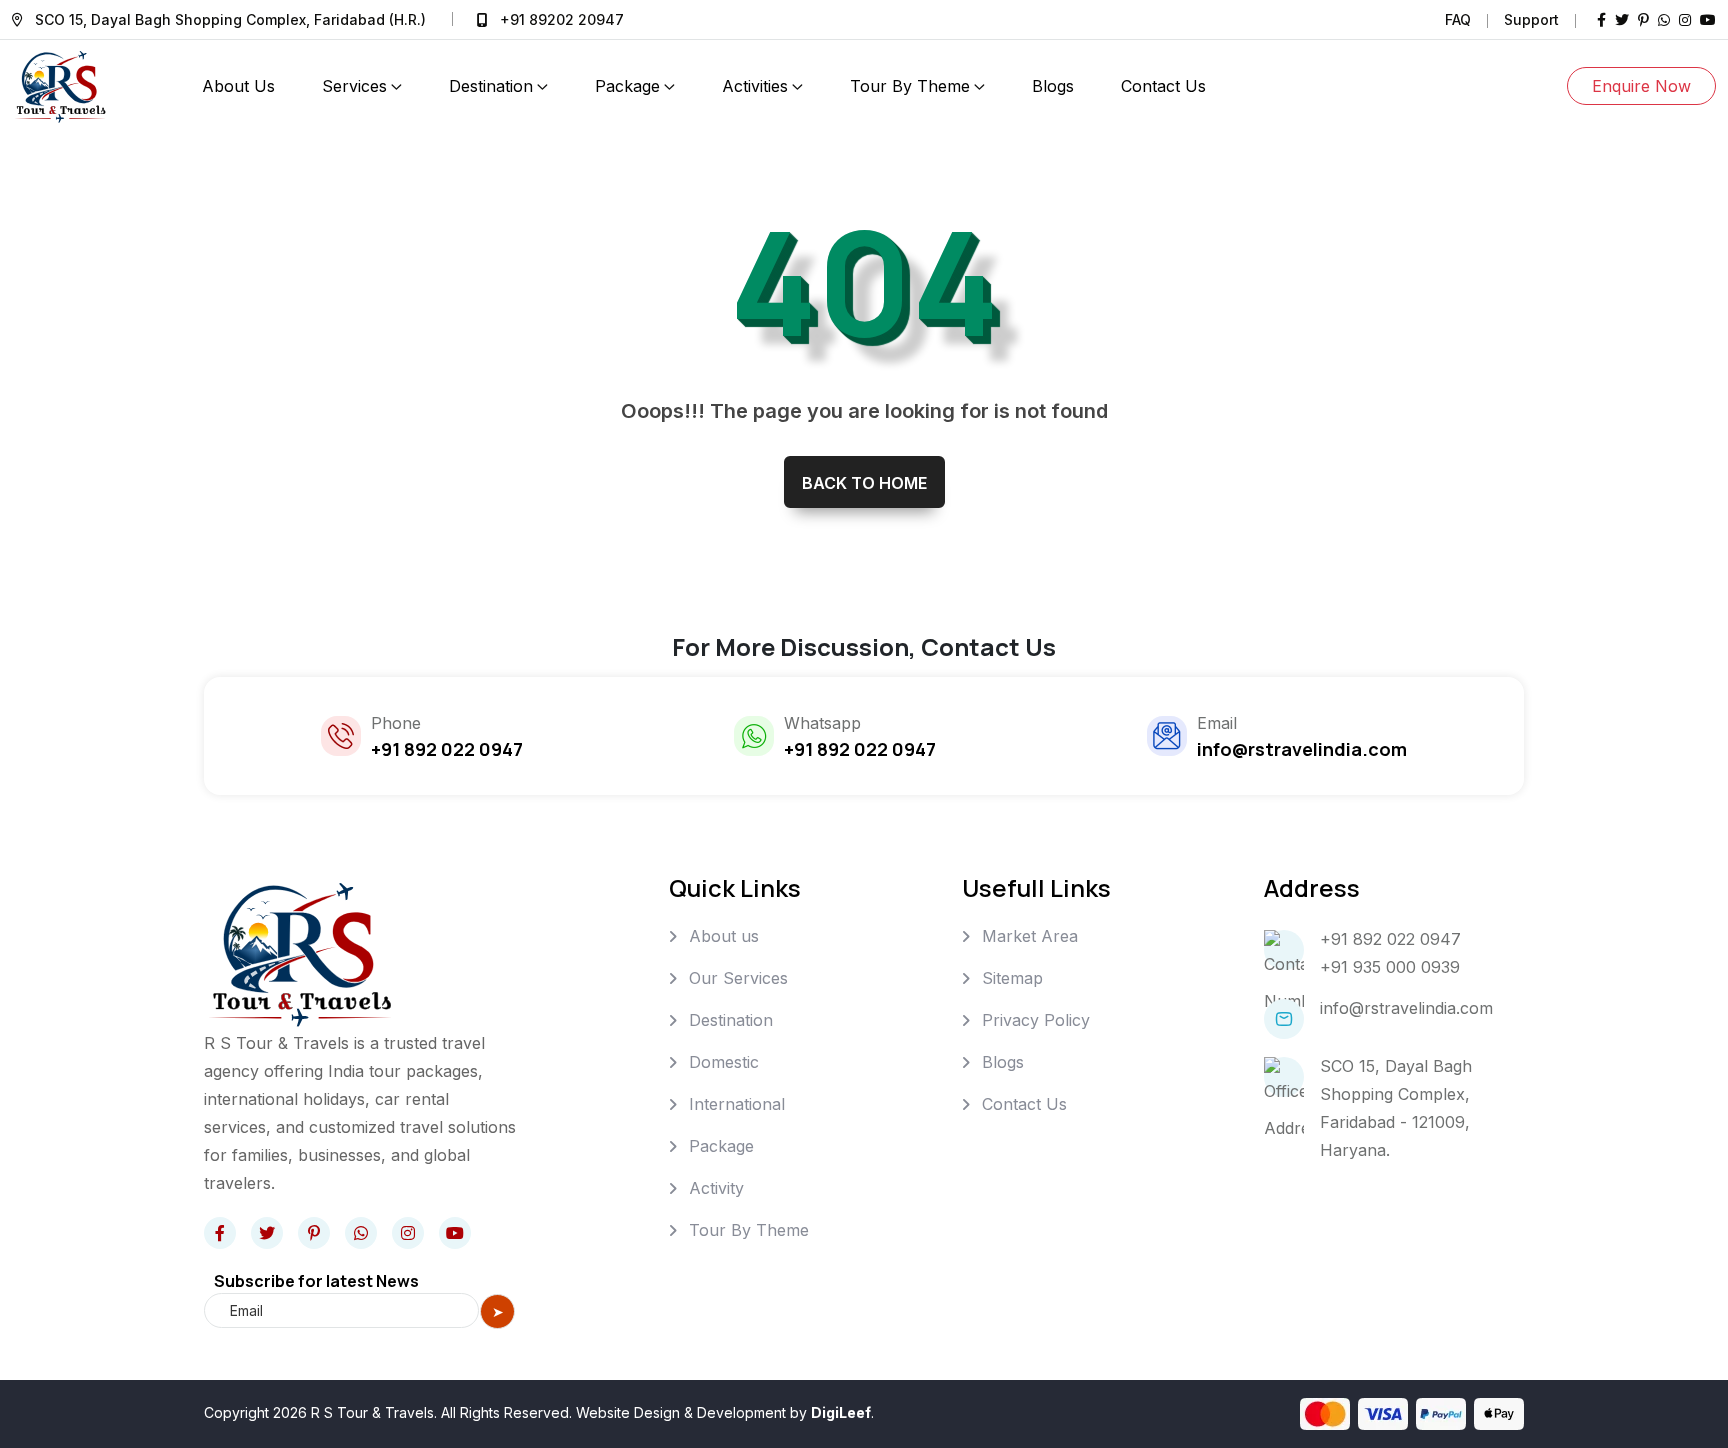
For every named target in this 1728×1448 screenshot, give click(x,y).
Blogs (1053, 86)
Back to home (864, 483)
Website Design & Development (681, 1412)
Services (354, 86)
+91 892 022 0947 (1390, 939)
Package (627, 86)
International (737, 1104)
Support (1531, 19)
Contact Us (1024, 1104)
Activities (755, 86)
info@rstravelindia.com (1406, 1008)
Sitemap (1012, 978)
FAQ (1458, 19)
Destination (491, 86)
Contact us (1163, 86)
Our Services (738, 978)
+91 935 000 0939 (1390, 967)
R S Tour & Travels (372, 1412)
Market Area (1030, 936)
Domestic (724, 1062)
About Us (238, 86)
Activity (716, 1188)
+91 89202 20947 (562, 19)
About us (724, 936)
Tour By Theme (910, 86)
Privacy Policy (1036, 1020)
